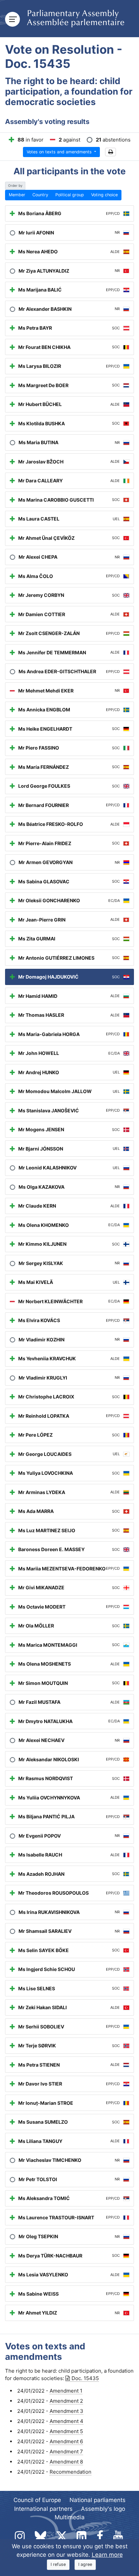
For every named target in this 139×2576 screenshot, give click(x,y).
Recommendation (71, 2472)
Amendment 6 (66, 2441)
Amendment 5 (66, 2431)
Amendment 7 (66, 2452)
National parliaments (98, 2500)
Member (17, 195)
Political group (70, 195)
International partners (43, 2509)
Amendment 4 (66, 2421)
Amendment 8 (66, 2462)
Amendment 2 (66, 2401)
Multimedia (70, 2517)
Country (40, 195)
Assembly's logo (103, 2509)
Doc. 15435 (85, 2378)
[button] (110, 152)
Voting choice (104, 195)
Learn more (107, 2555)
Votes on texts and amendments (60, 152)
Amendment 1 (66, 2391)
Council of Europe (37, 2500)
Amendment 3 (66, 2411)
